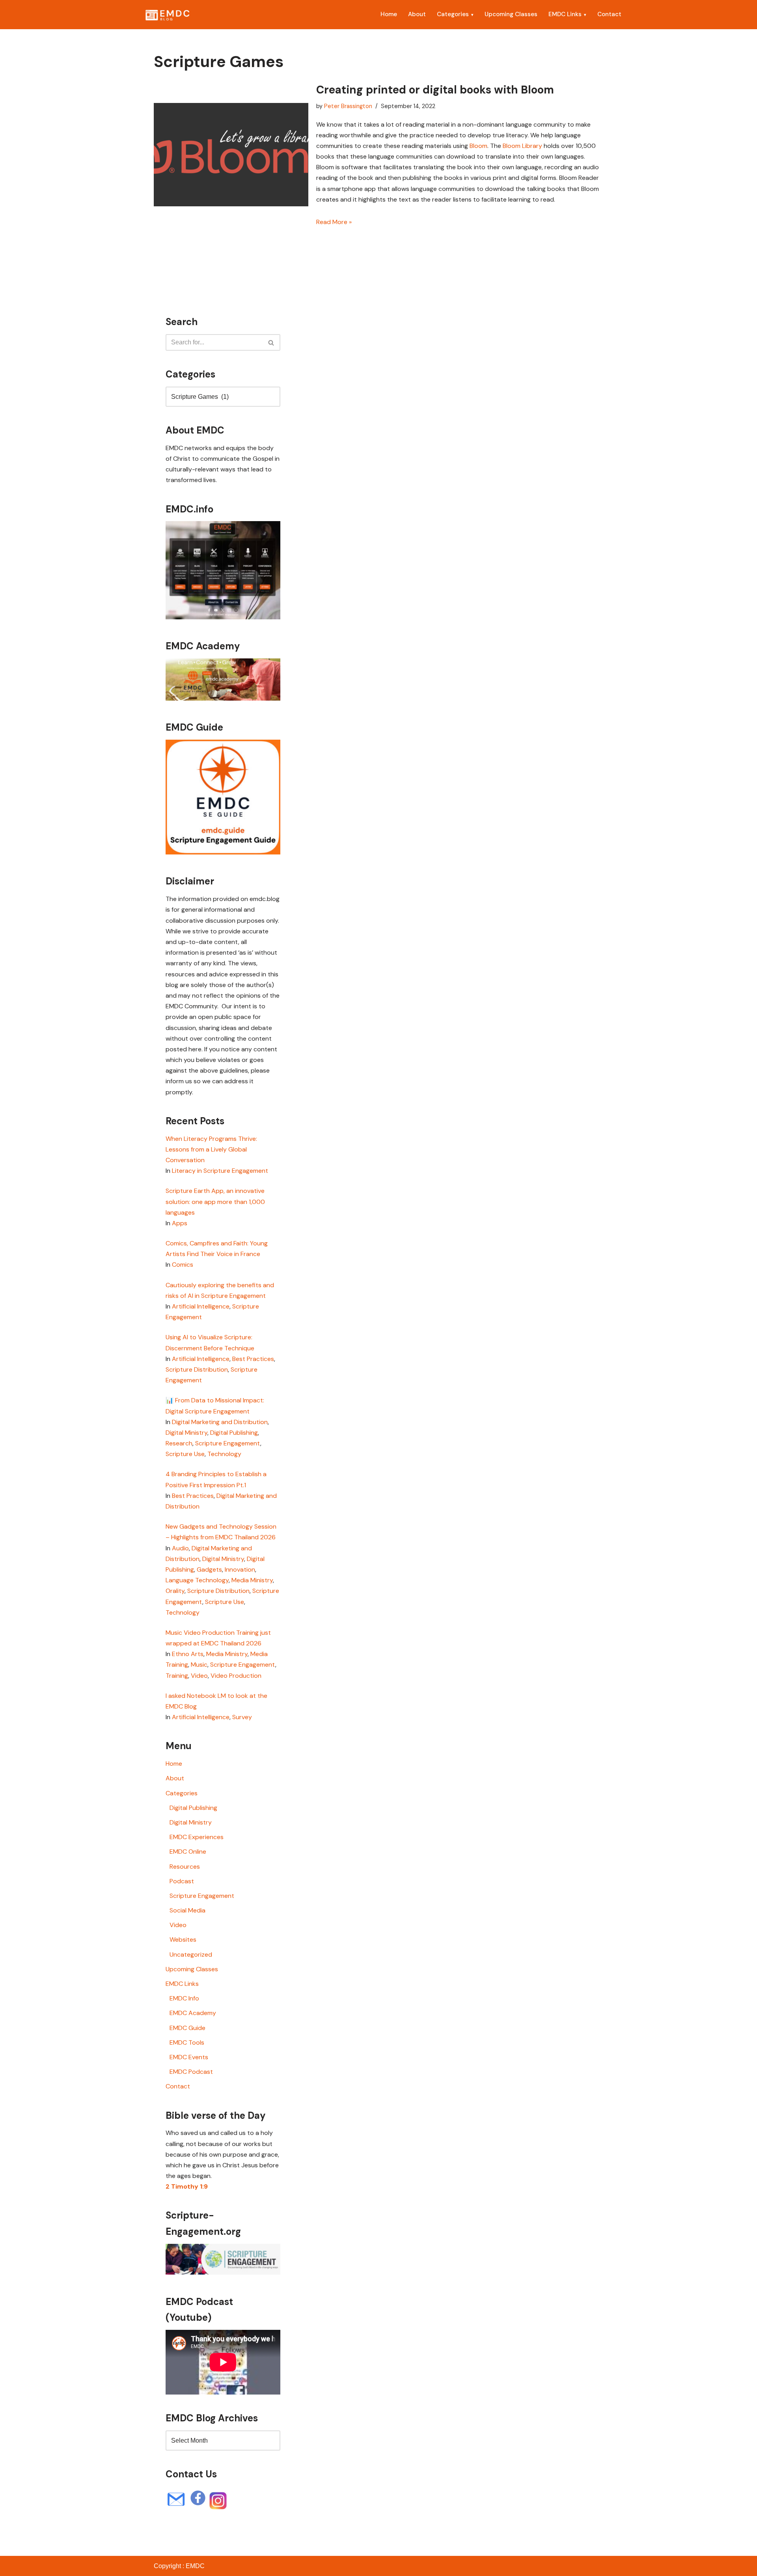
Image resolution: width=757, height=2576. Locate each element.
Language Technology (197, 1580)
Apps (180, 1223)
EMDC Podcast (191, 2072)
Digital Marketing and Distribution (220, 1422)
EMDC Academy (193, 2013)
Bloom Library (522, 146)
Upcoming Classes (511, 14)
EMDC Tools (187, 2042)
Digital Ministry (186, 1433)
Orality (175, 1591)
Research (179, 1443)
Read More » (334, 222)
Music (199, 1665)
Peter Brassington (348, 106)
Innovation (240, 1569)
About (417, 14)
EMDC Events (189, 2057)
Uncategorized (191, 1954)
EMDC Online (188, 1852)
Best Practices (253, 1359)
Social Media (187, 1910)
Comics (183, 1265)
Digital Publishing (234, 1433)
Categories (453, 14)
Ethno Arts (188, 1654)
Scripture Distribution (197, 1369)
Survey (242, 1717)
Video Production (236, 1676)
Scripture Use (185, 1454)
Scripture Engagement (228, 1443)
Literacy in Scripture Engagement (220, 1171)
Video (199, 1676)
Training (177, 1676)
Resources (185, 1867)
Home (389, 14)
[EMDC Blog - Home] (167, 15)
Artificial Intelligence (201, 1306)
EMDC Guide (187, 2028)
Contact (609, 14)
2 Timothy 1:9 (187, 2186)
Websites (183, 1939)
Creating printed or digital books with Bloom (435, 90)
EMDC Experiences (197, 1837)
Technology (224, 1454)
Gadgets (209, 1569)
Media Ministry (252, 1580)
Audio (180, 1548)
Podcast (182, 1881)
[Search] (271, 342)
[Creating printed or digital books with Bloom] (231, 154)
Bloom (478, 146)
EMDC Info (184, 1998)
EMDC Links (565, 14)
